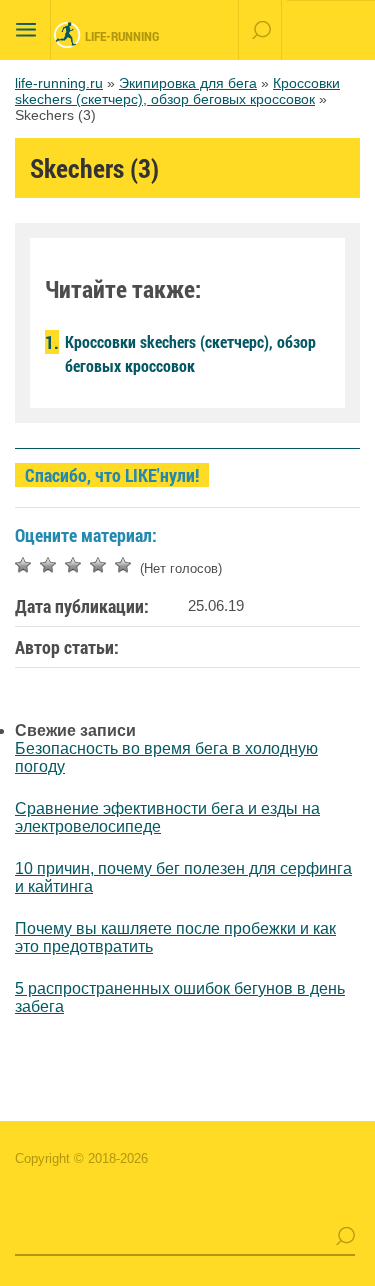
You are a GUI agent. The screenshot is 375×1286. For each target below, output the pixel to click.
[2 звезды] (48, 565)
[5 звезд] (123, 565)
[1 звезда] (23, 565)
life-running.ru (59, 83)
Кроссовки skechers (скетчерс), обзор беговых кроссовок (177, 91)
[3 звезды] (73, 565)
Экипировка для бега (188, 83)
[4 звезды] (98, 565)
